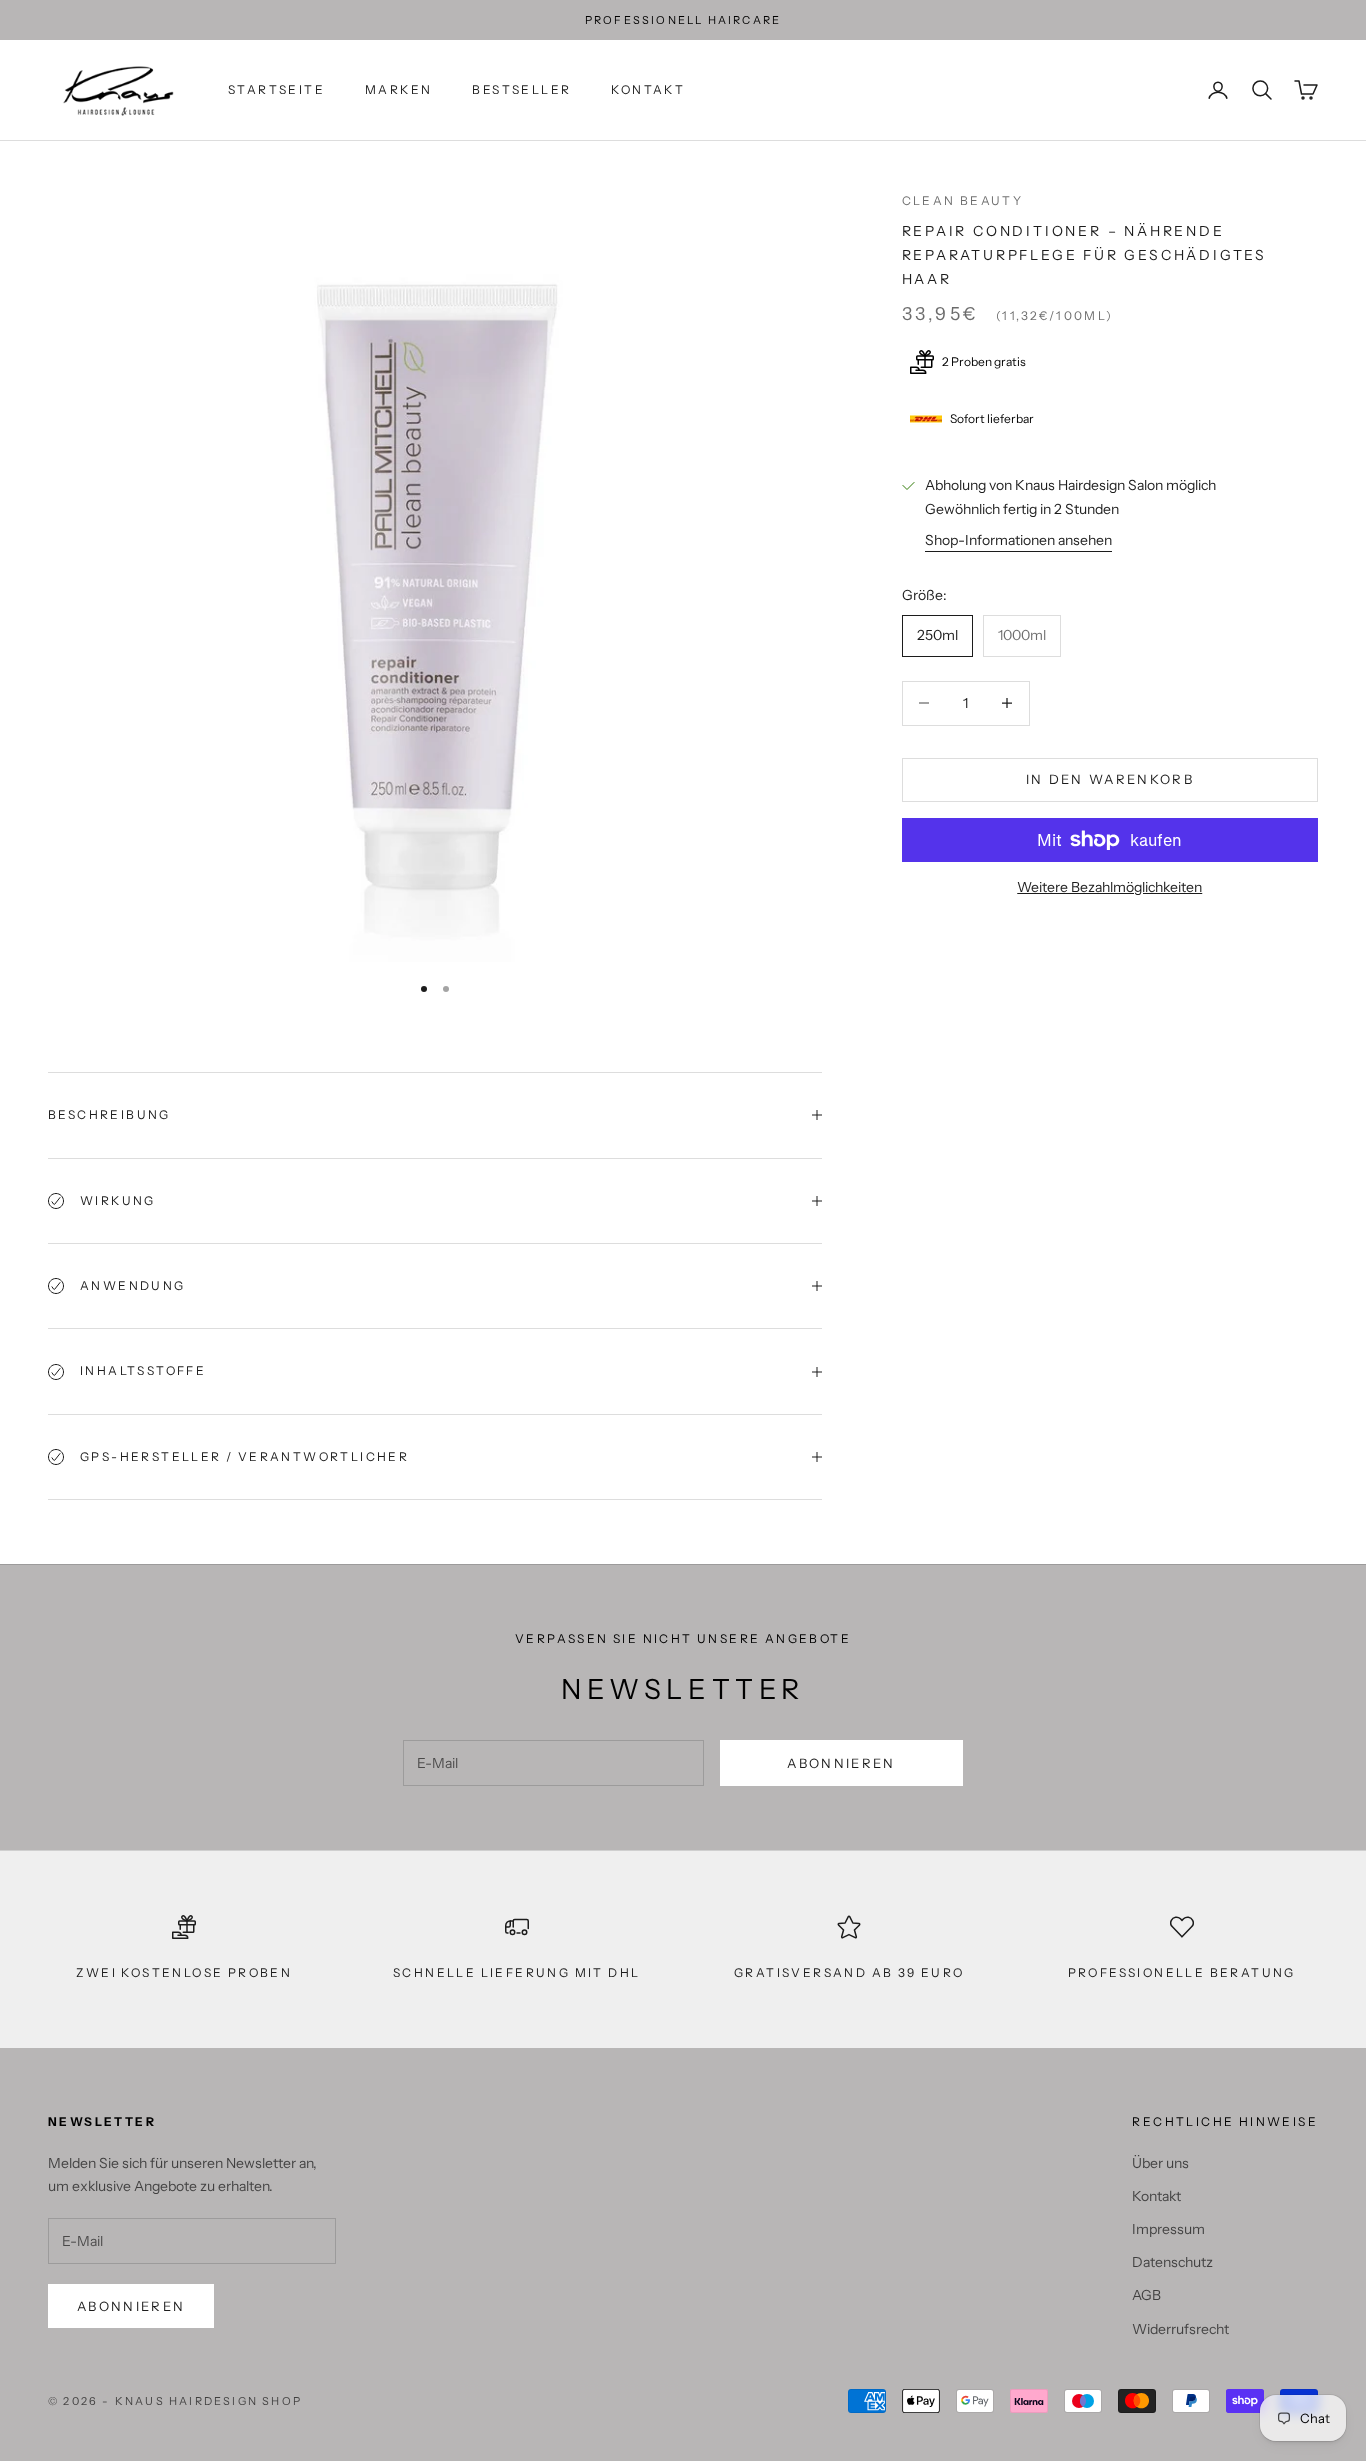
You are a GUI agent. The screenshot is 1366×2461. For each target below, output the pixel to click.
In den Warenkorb (1110, 779)
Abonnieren (841, 1763)
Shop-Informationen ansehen (1018, 539)
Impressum (1168, 2229)
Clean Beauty (963, 200)
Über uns (1160, 2163)
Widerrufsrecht (1180, 2329)
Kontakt (648, 89)
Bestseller (521, 89)
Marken (398, 89)
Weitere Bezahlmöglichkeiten (1109, 887)
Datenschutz (1172, 2262)
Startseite (276, 89)
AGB (1146, 2295)
